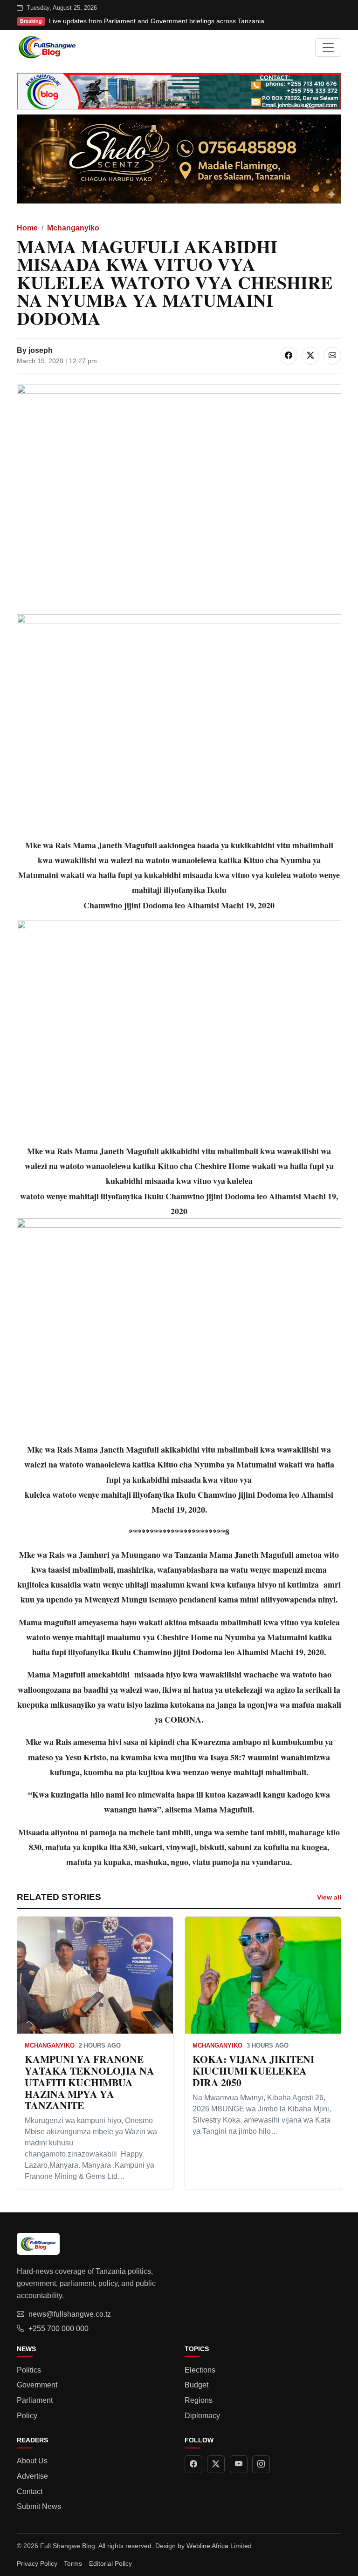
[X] (216, 2464)
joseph (41, 350)
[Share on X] (310, 356)
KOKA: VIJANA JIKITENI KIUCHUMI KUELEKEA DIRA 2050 (253, 2071)
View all (329, 1897)
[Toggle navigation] (328, 47)
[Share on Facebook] (289, 356)
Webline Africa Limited (219, 2546)
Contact (30, 2491)
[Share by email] (332, 356)
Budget (196, 2385)
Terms (73, 2563)
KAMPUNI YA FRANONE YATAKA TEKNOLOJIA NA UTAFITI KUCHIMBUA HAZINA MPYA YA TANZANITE (89, 2082)
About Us (32, 2461)
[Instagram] (261, 2464)
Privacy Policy (37, 2563)
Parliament (35, 2400)
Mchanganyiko (73, 228)
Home (27, 228)
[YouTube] (239, 2464)
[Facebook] (193, 2464)
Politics (29, 2370)
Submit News (39, 2506)
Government (37, 2385)
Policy (27, 2416)
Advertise (32, 2476)
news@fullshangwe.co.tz (70, 2314)
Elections (200, 2370)
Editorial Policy (110, 2563)
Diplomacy (202, 2416)
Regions (199, 2400)
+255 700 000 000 (59, 2329)
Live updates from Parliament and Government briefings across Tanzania (157, 21)
